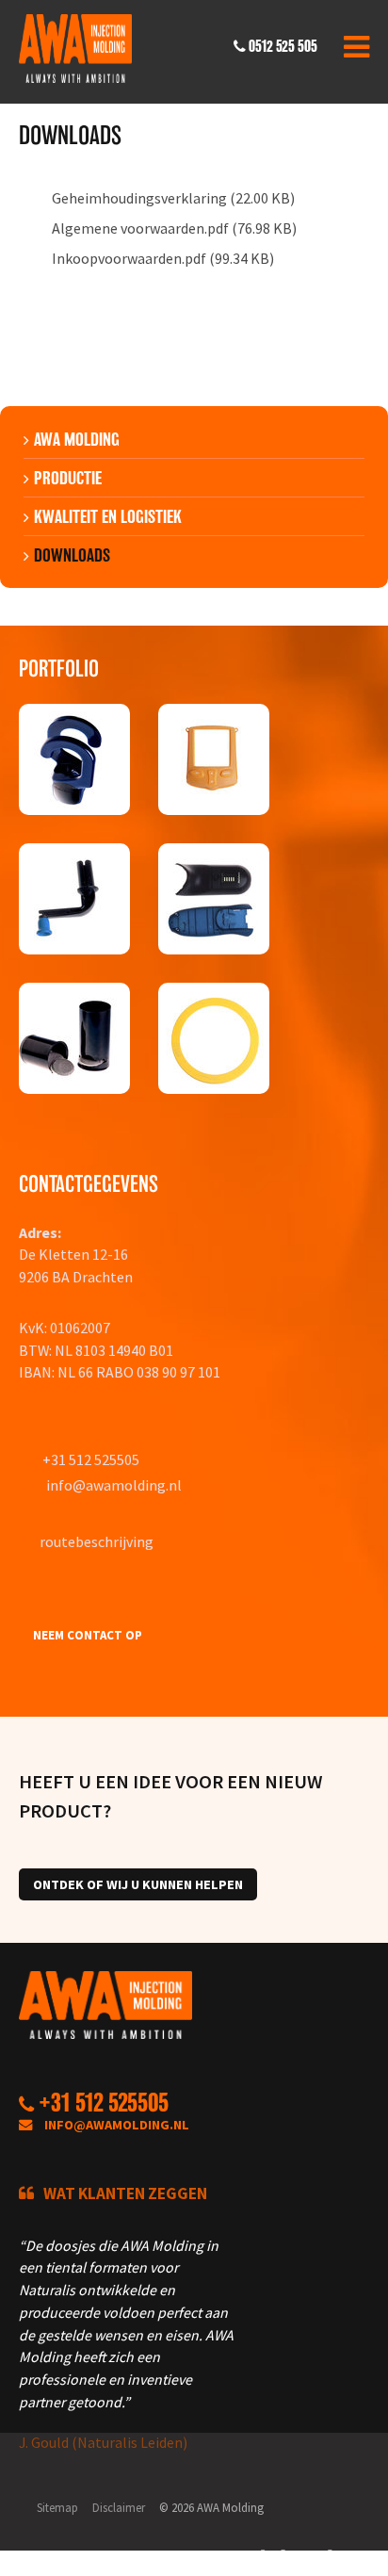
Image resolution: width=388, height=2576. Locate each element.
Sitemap (57, 2507)
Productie (68, 478)
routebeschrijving (97, 1541)
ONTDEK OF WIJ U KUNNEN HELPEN (138, 1884)
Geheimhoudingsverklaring (139, 198)
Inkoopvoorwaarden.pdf (129, 258)
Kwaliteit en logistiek (108, 516)
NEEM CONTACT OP (88, 1635)
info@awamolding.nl (114, 1485)
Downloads (72, 555)
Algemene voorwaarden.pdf (140, 228)
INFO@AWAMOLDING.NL (117, 2125)
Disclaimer (119, 2507)
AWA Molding (77, 439)
